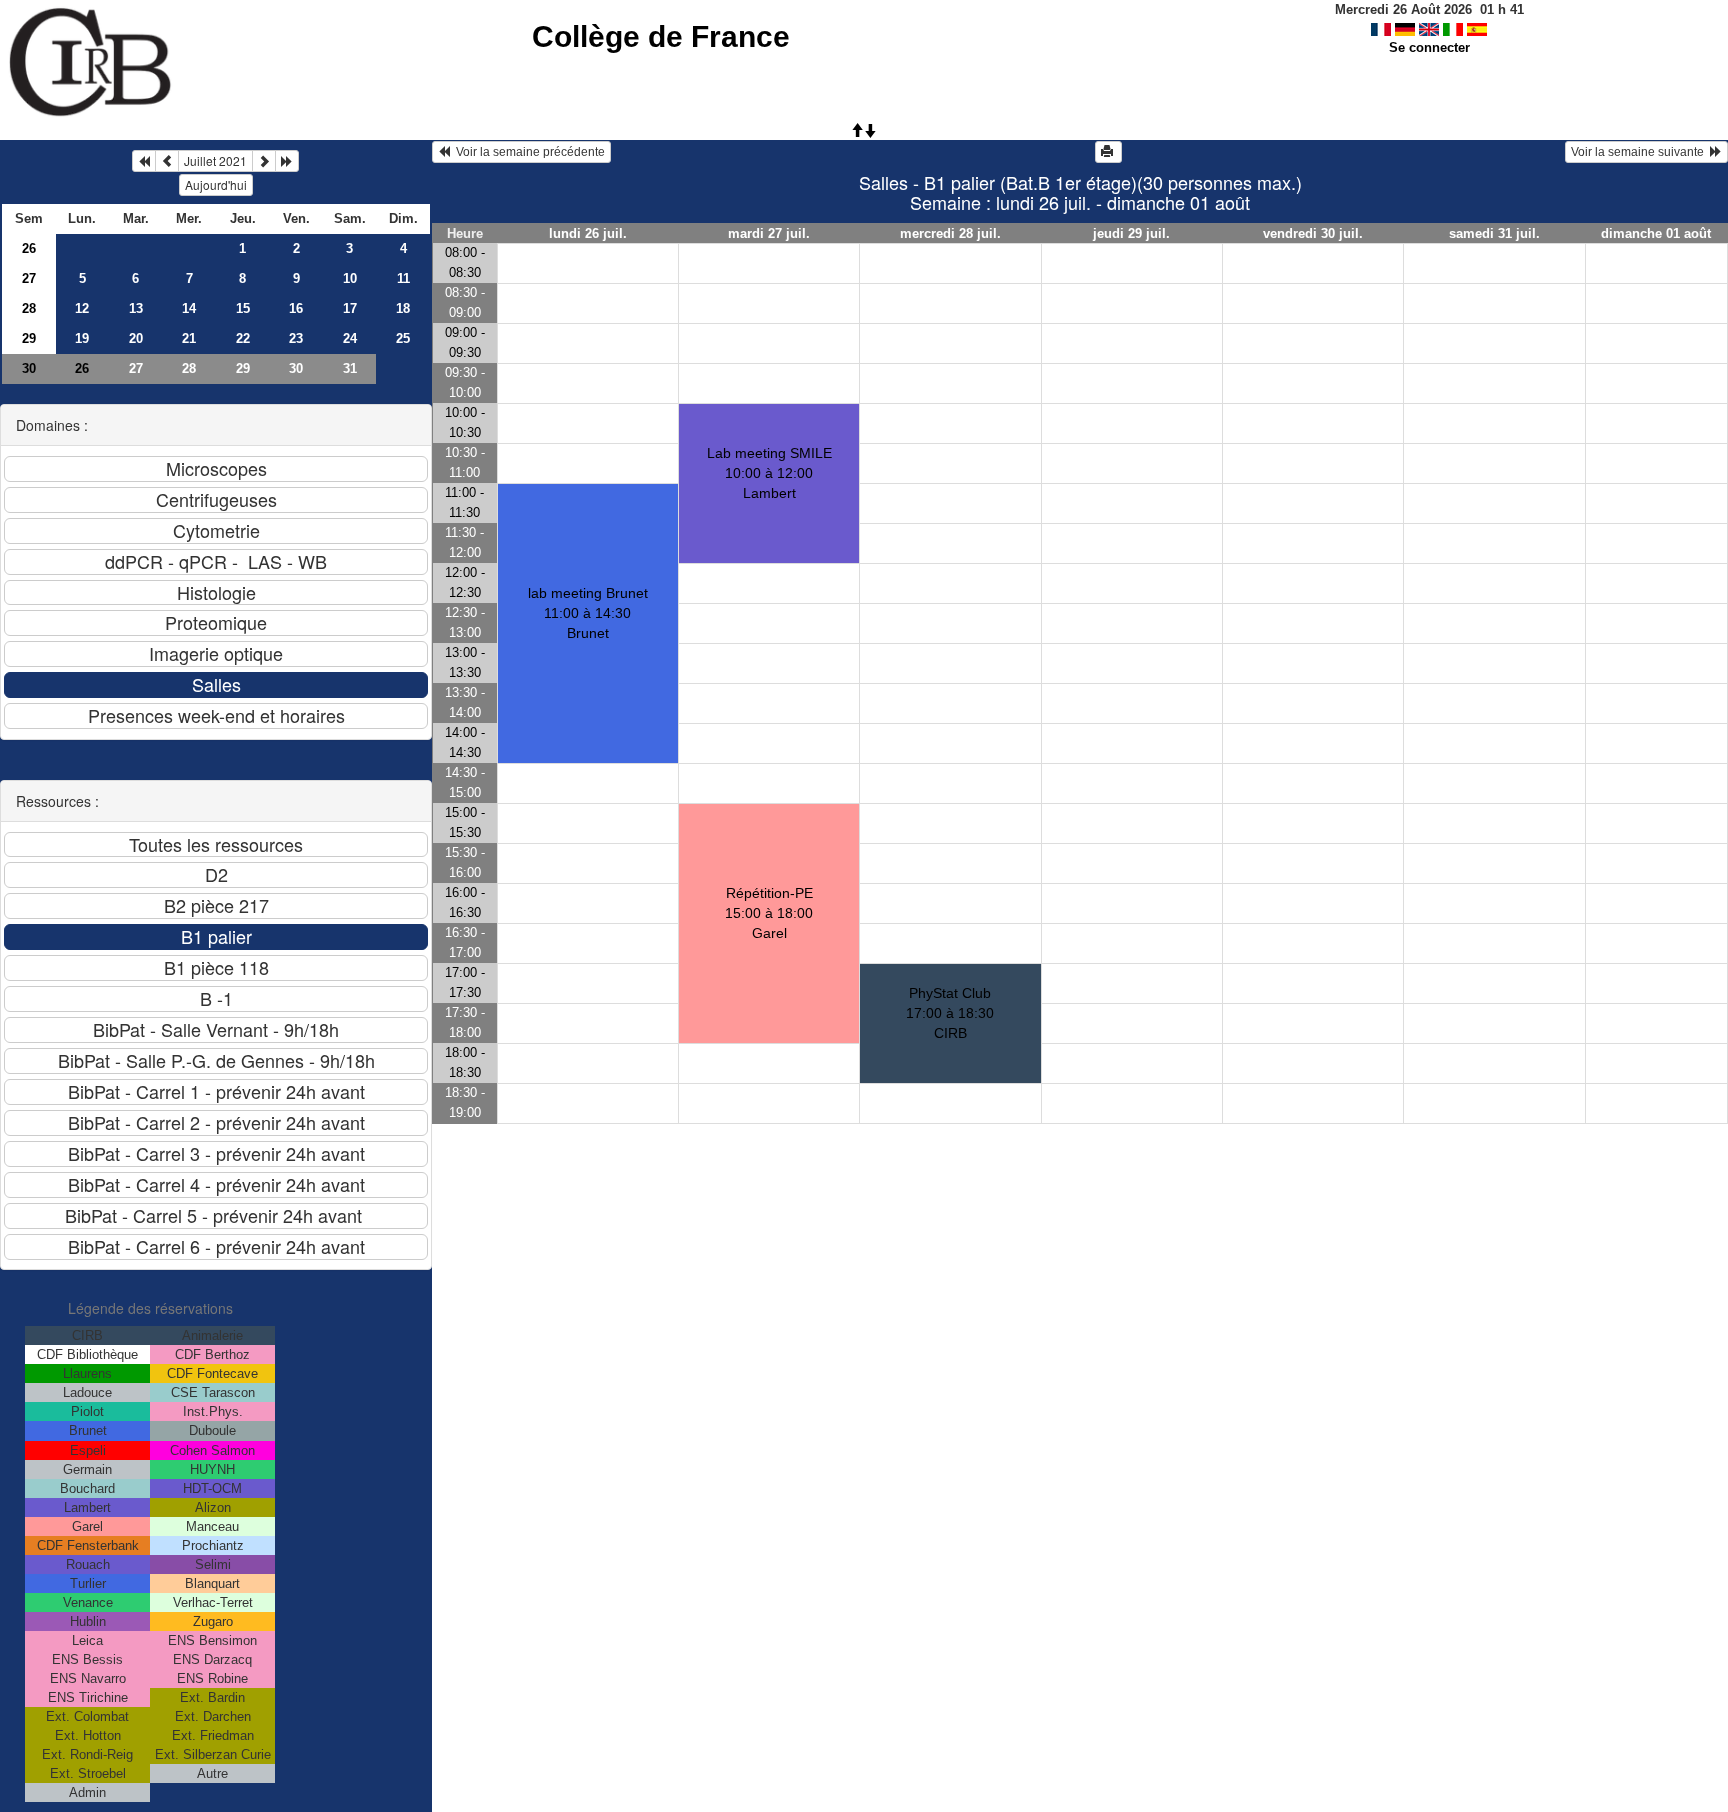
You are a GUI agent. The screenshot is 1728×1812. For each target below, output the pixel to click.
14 (189, 308)
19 (82, 338)
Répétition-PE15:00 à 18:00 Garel (769, 913)
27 (29, 278)
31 (350, 368)
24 (350, 338)
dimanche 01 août (1656, 233)
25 (403, 338)
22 (243, 338)
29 (29, 338)
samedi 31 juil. (1494, 233)
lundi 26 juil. (588, 233)
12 (82, 308)
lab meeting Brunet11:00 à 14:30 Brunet (588, 613)
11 (403, 278)
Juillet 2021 (215, 160)
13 (136, 308)
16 (296, 308)
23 (296, 338)
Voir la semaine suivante (1640, 152)
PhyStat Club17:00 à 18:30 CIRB (950, 1013)
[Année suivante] (287, 161)
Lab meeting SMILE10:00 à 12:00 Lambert (769, 473)
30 (29, 368)
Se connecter (1429, 47)
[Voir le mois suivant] (264, 161)
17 (350, 308)
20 (136, 338)
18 (403, 308)
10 (350, 278)
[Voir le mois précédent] (167, 161)
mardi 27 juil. (769, 233)
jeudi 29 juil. (1131, 233)
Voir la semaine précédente (527, 152)
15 (243, 308)
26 (29, 248)
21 (189, 338)
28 (29, 308)
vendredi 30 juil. (1313, 233)
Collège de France (661, 36)
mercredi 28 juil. (950, 233)
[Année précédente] (144, 161)
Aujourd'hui (216, 184)
